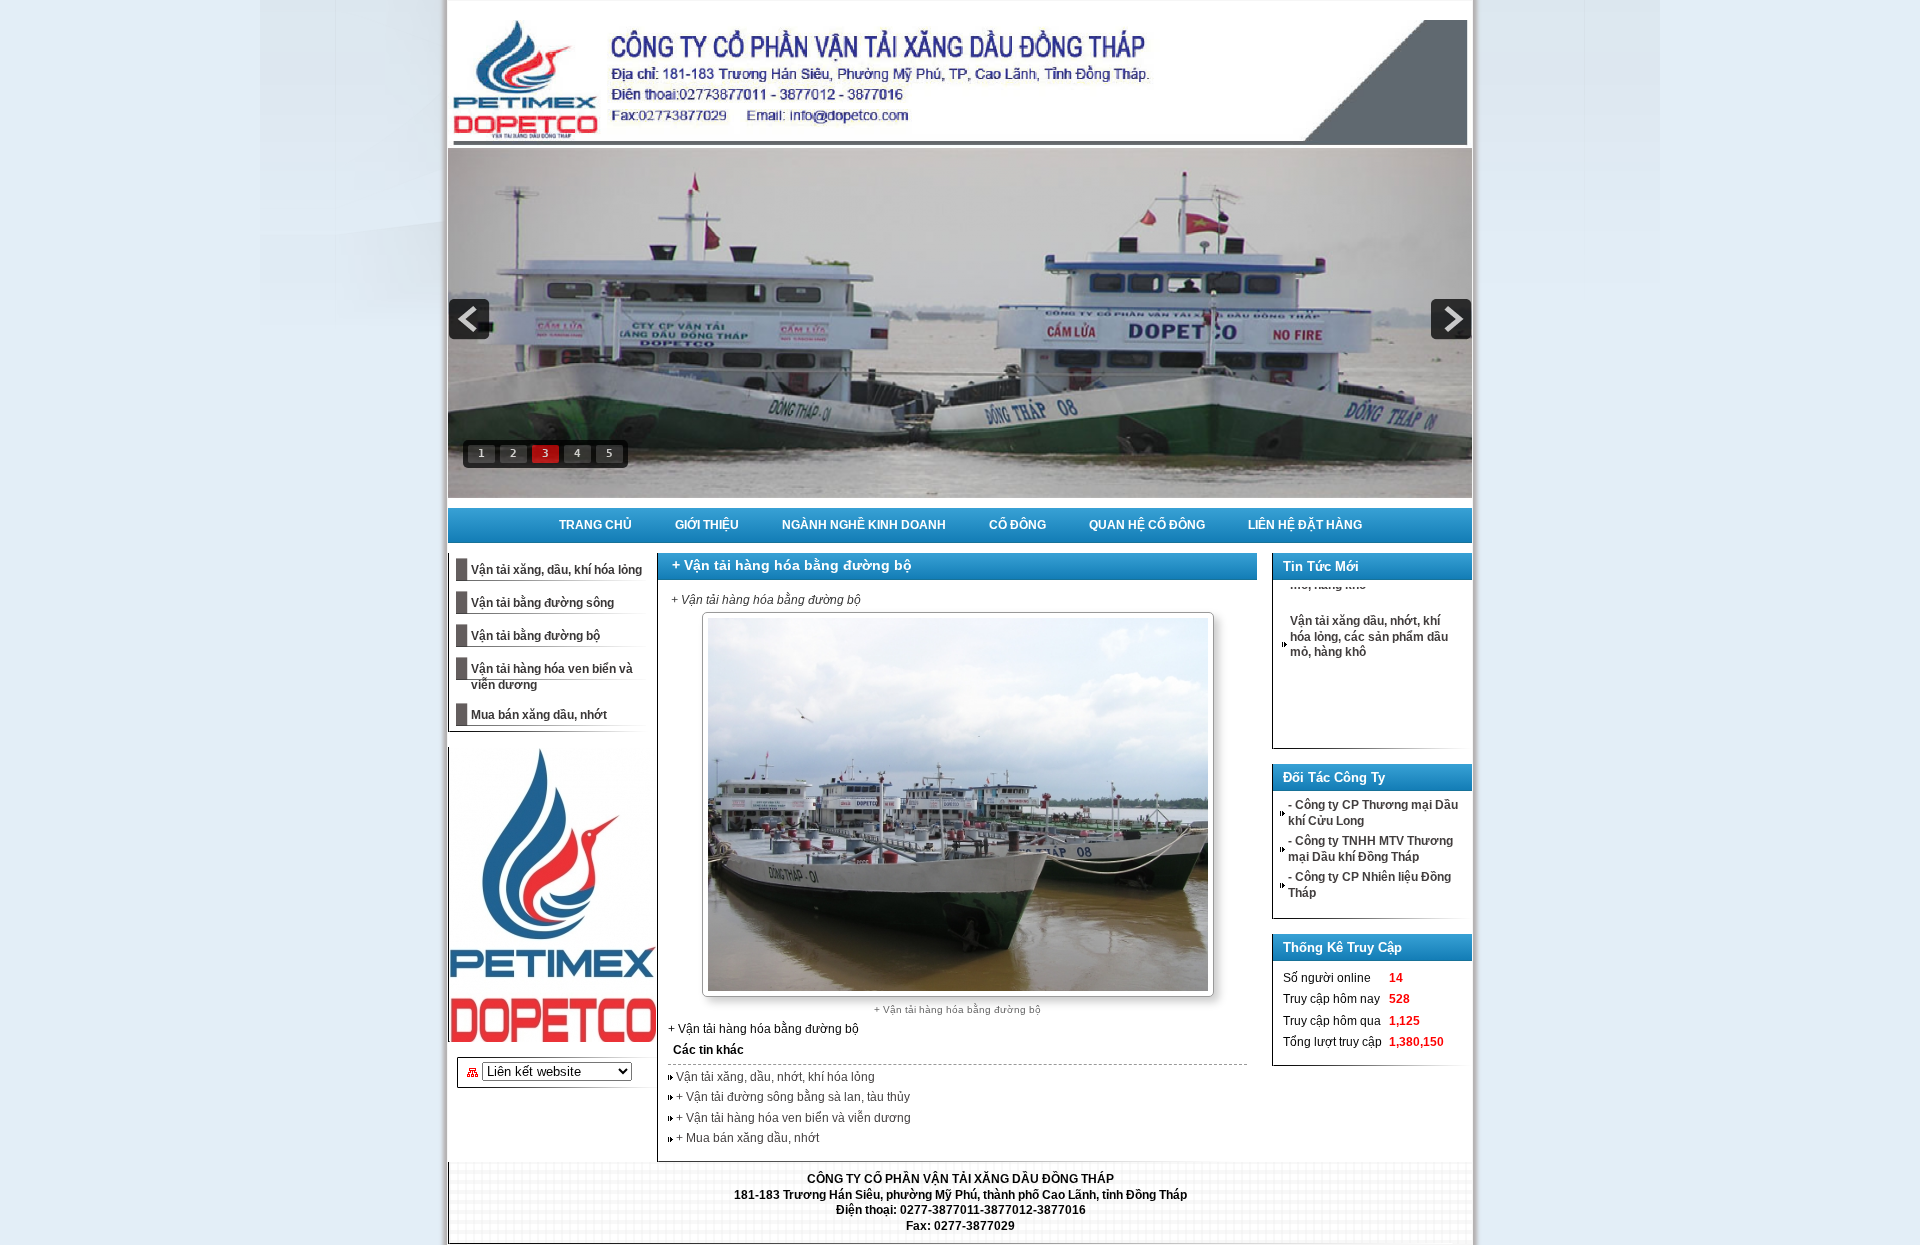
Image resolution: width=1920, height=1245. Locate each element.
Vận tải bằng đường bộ (535, 636)
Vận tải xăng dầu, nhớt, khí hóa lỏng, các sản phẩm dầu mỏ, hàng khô (1369, 613)
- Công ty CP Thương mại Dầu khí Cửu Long (1373, 813)
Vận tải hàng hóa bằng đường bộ (559, 484)
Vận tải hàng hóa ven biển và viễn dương (552, 677)
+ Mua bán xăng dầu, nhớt (747, 1138)
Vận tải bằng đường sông (542, 603)
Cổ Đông (1017, 525)
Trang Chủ (595, 525)
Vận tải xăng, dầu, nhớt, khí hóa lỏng (775, 1077)
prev (469, 319)
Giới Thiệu (707, 525)
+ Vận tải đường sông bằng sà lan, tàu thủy (793, 1097)
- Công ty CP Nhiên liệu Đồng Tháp (1369, 885)
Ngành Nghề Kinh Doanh (864, 525)
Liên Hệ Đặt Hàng (1305, 525)
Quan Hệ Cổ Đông (1147, 525)
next (1451, 319)
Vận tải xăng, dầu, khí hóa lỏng (556, 570)
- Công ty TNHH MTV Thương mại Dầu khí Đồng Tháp (1370, 849)
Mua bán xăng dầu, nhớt (539, 715)
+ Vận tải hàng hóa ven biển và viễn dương (793, 1118)
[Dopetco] (549, 895)
